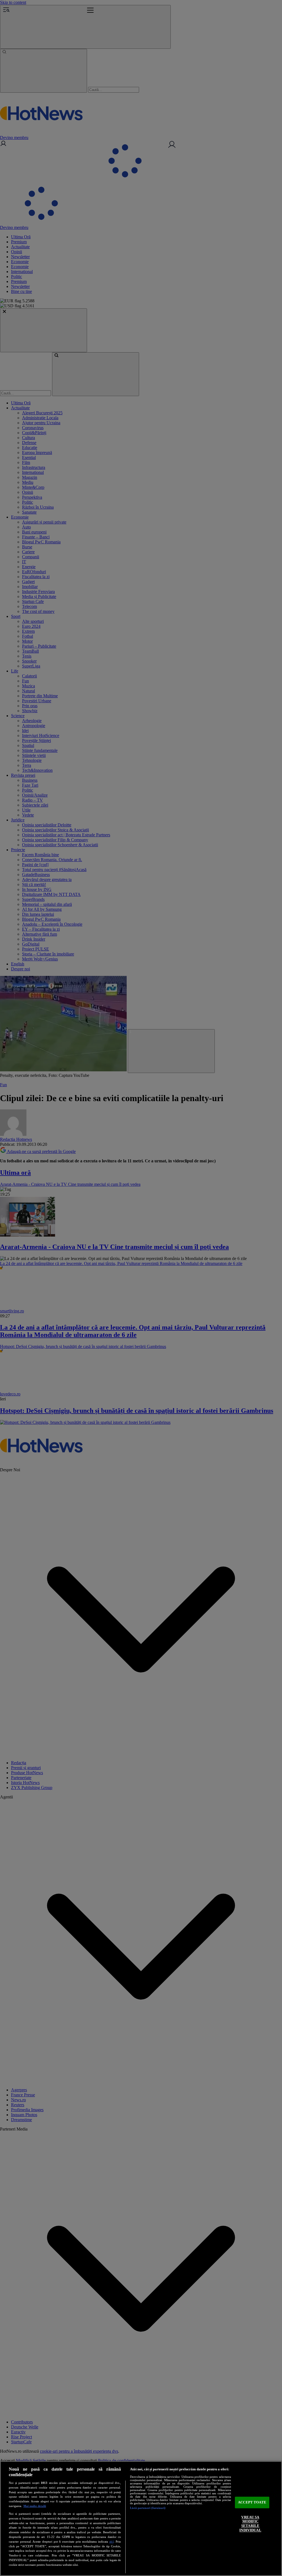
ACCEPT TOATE (252, 2502)
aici (112, 2542)
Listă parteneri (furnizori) (148, 2508)
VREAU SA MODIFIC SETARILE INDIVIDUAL (250, 2524)
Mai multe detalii (35, 2506)
